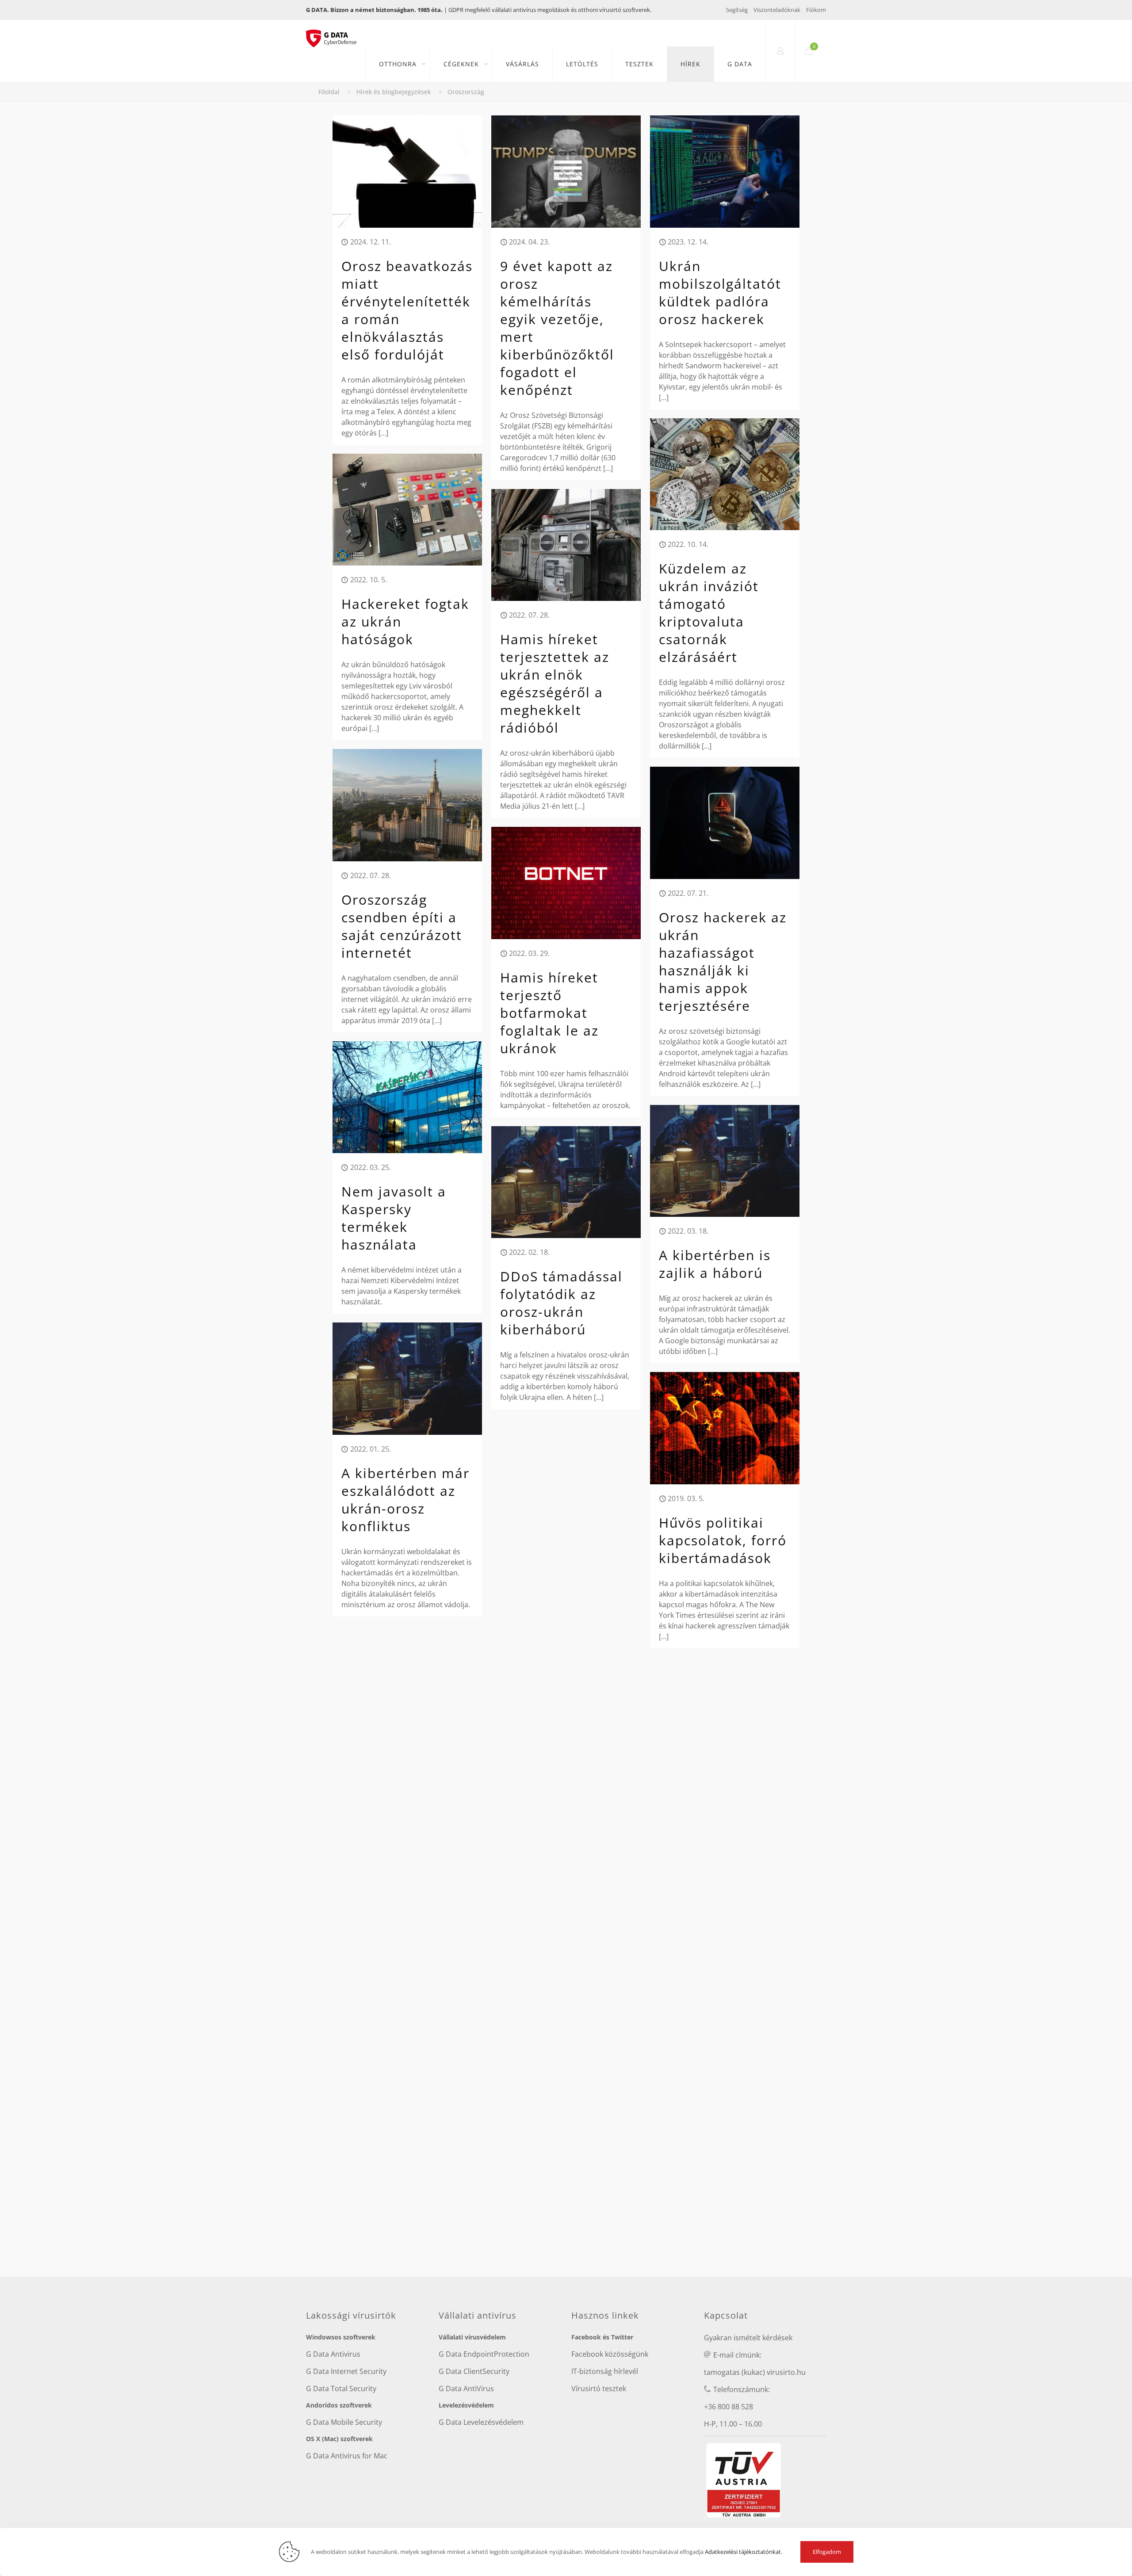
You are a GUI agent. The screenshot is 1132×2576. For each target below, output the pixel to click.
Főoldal (329, 92)
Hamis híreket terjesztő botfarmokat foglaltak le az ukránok (549, 1013)
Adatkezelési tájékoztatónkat (743, 2552)
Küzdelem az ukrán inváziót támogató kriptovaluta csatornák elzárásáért (709, 613)
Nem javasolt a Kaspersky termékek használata (394, 1218)
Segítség (737, 10)
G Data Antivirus (333, 2354)
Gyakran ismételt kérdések (748, 2338)
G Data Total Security (341, 2389)
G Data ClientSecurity (474, 2371)
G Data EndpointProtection (484, 2354)
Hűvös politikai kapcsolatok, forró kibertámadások (723, 1540)
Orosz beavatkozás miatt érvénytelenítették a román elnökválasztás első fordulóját (407, 310)
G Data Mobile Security (344, 2422)
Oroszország (466, 92)
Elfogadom (827, 2552)
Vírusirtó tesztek (599, 2389)
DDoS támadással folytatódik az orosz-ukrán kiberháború (561, 1303)
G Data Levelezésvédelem (481, 2422)
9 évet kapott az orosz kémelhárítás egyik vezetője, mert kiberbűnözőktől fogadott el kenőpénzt (557, 328)
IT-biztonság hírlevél (605, 2371)
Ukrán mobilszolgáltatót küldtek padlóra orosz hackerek (720, 292)
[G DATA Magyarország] (336, 33)
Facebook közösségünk (610, 2354)
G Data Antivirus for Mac (347, 2456)
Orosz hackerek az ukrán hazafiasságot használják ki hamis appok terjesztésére (723, 961)
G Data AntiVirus (466, 2389)
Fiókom (816, 10)
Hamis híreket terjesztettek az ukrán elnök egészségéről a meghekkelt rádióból (555, 683)
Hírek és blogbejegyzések (394, 92)
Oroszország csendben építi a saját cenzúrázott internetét (402, 926)
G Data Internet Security (346, 2371)
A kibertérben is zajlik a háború (715, 1264)
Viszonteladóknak (777, 10)
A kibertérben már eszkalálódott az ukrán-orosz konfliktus (405, 1500)
